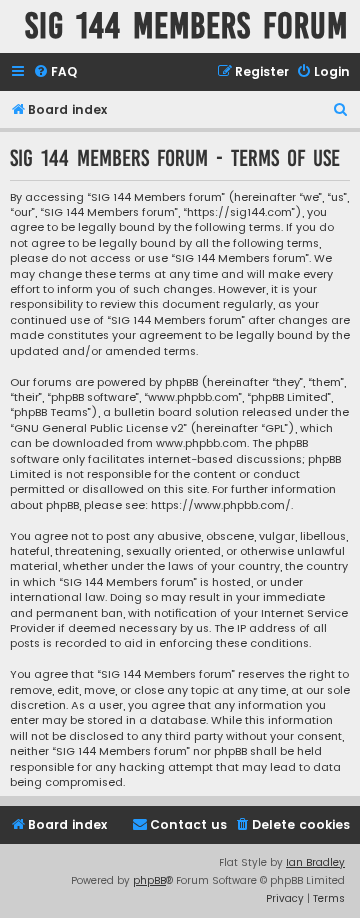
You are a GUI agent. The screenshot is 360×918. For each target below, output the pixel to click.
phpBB (149, 880)
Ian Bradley (315, 862)
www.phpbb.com (201, 443)
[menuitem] (55, 72)
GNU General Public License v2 (99, 428)
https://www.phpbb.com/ (221, 505)
